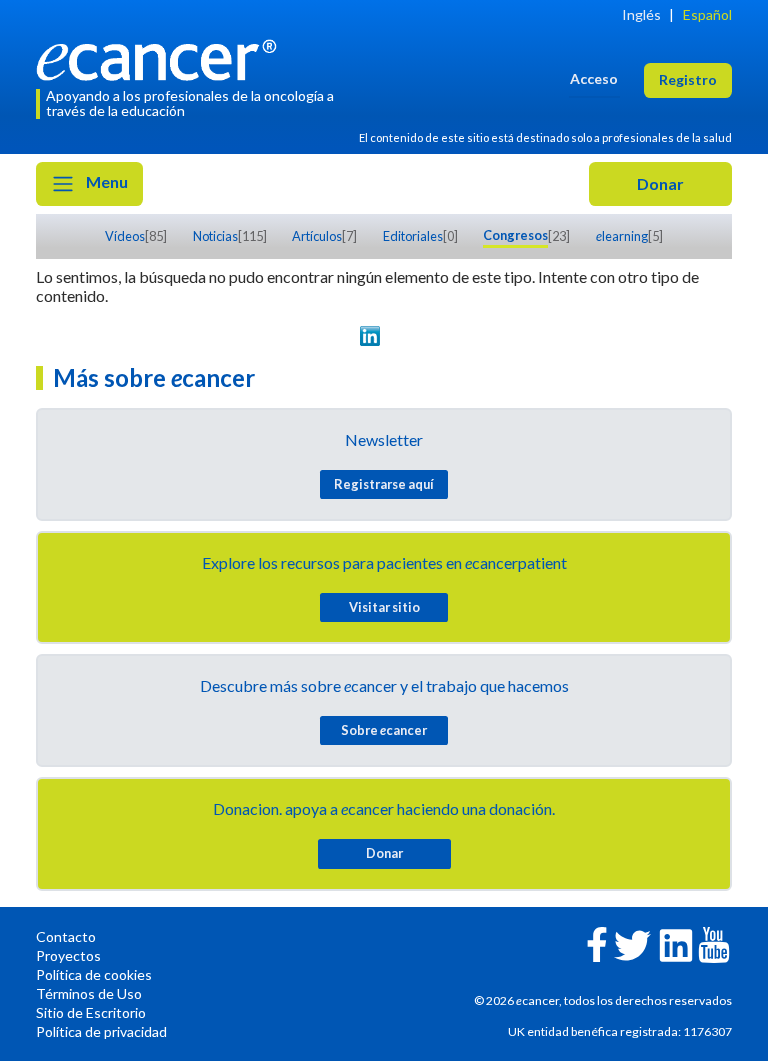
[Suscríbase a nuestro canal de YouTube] (427, 335)
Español (707, 14)
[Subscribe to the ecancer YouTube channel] (714, 942)
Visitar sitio (384, 607)
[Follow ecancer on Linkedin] (676, 943)
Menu (105, 181)
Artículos (317, 236)
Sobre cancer (384, 730)
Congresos (515, 235)
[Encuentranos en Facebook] (398, 335)
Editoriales (413, 236)
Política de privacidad (101, 1031)
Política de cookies (94, 974)
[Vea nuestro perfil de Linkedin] (369, 335)
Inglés (641, 14)
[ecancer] (162, 57)
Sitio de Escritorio (91, 1012)
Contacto (66, 936)
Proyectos (68, 955)
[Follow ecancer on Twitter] (632, 943)
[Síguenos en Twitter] (340, 335)
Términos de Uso (89, 993)
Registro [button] (688, 79)
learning (622, 236)
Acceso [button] (594, 78)
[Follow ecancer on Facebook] (597, 942)
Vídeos (125, 236)
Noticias (215, 236)
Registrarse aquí (384, 484)
